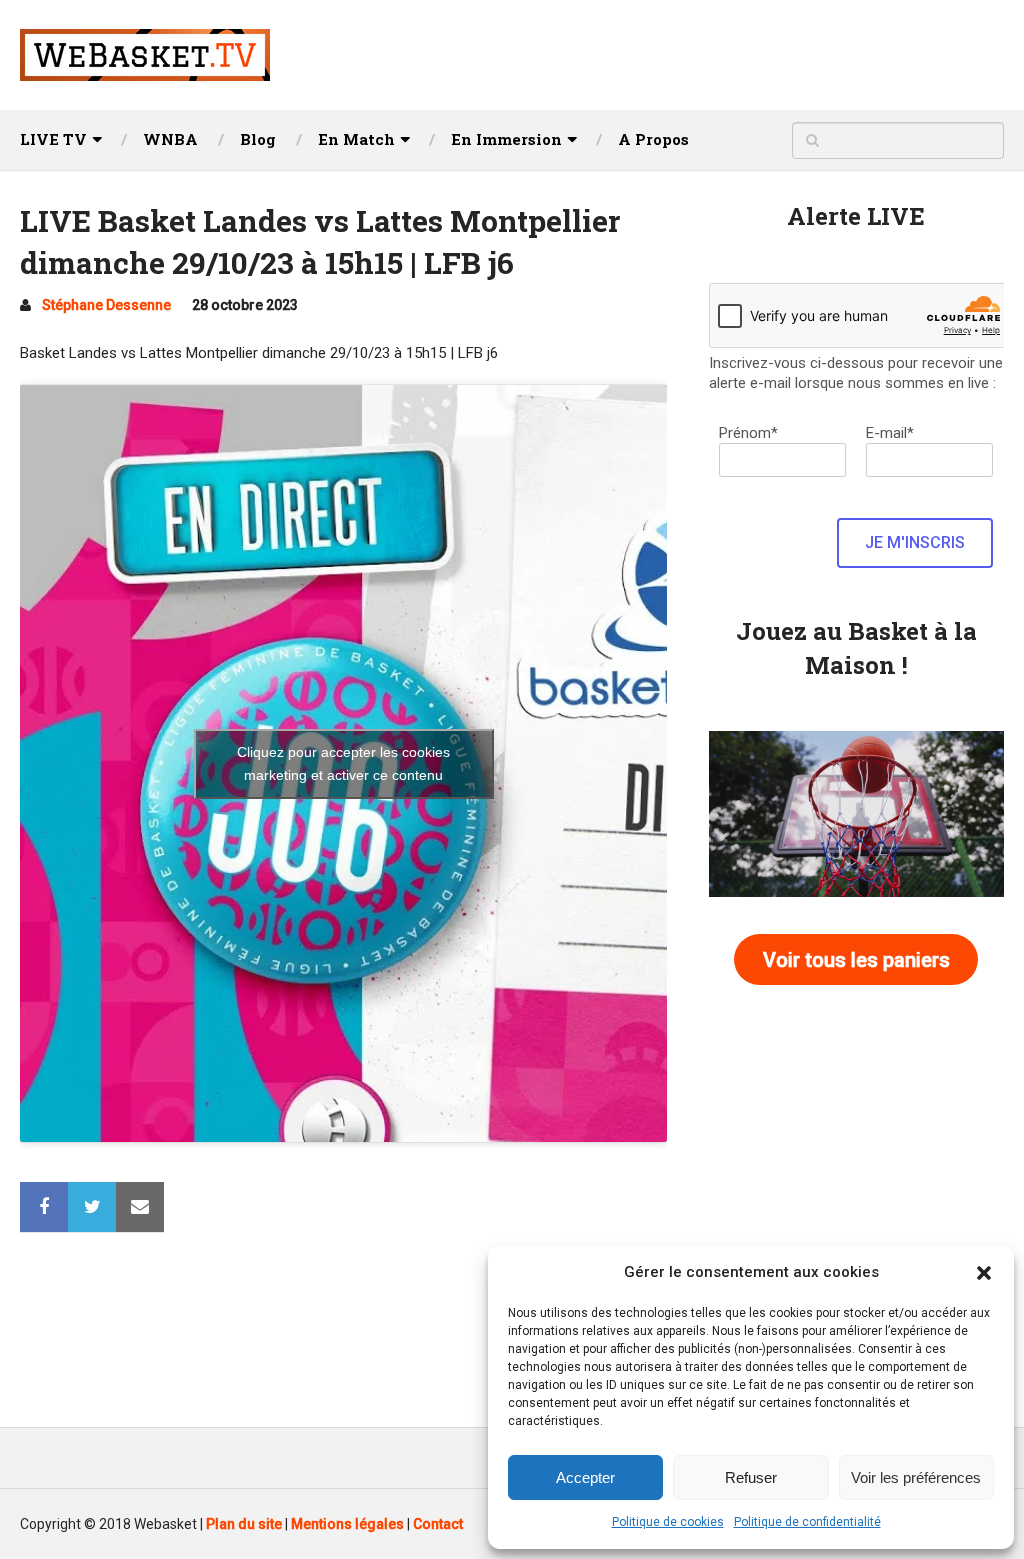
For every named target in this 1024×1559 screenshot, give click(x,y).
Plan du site (244, 1524)
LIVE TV (53, 139)
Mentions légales (347, 1524)
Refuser (751, 1477)
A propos (653, 139)
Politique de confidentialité (807, 1522)
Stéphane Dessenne (106, 305)
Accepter (585, 1477)
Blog (258, 139)
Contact (438, 1524)
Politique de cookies (668, 1522)
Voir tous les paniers (856, 960)
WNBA (170, 139)
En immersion (506, 139)
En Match (356, 139)
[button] (984, 1273)
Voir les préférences (916, 1477)
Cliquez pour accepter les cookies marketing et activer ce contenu (343, 763)
